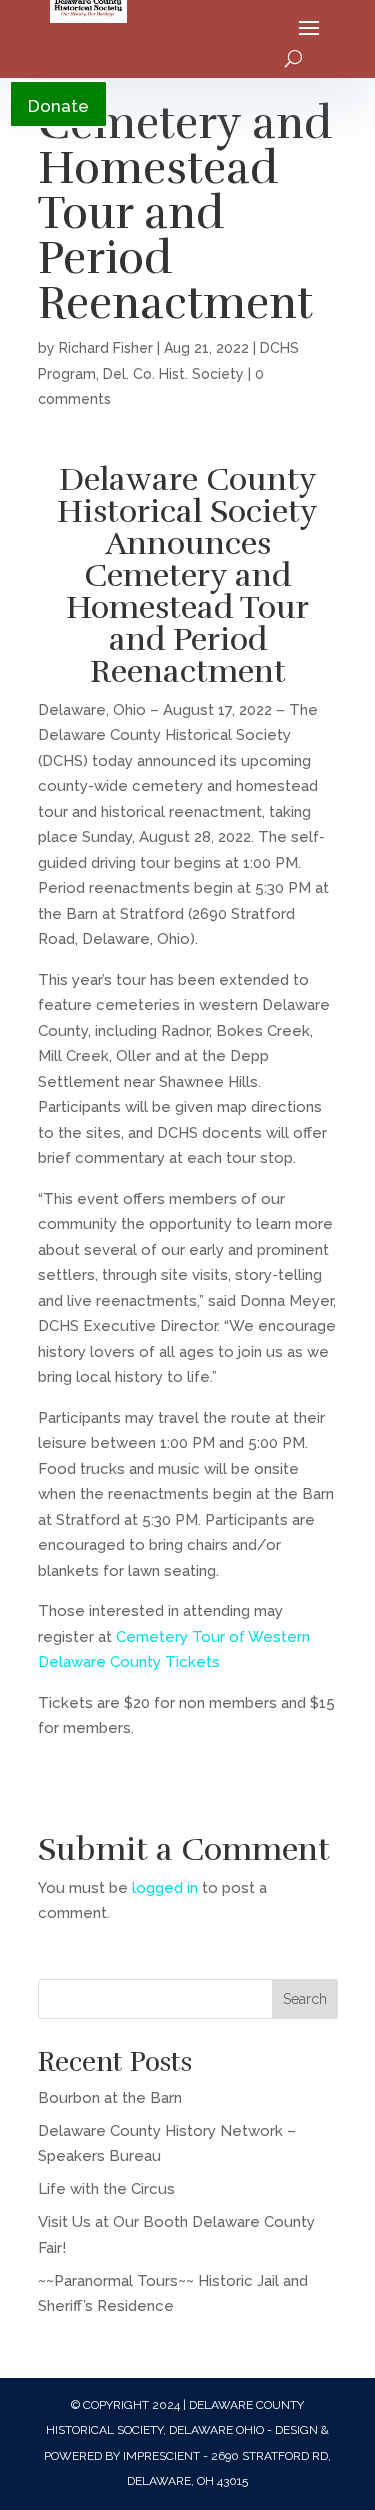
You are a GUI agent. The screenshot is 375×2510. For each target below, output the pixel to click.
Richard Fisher (106, 348)
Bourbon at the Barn (110, 2098)
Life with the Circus (106, 2189)
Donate (58, 106)
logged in (165, 1888)
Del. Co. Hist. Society (173, 374)
